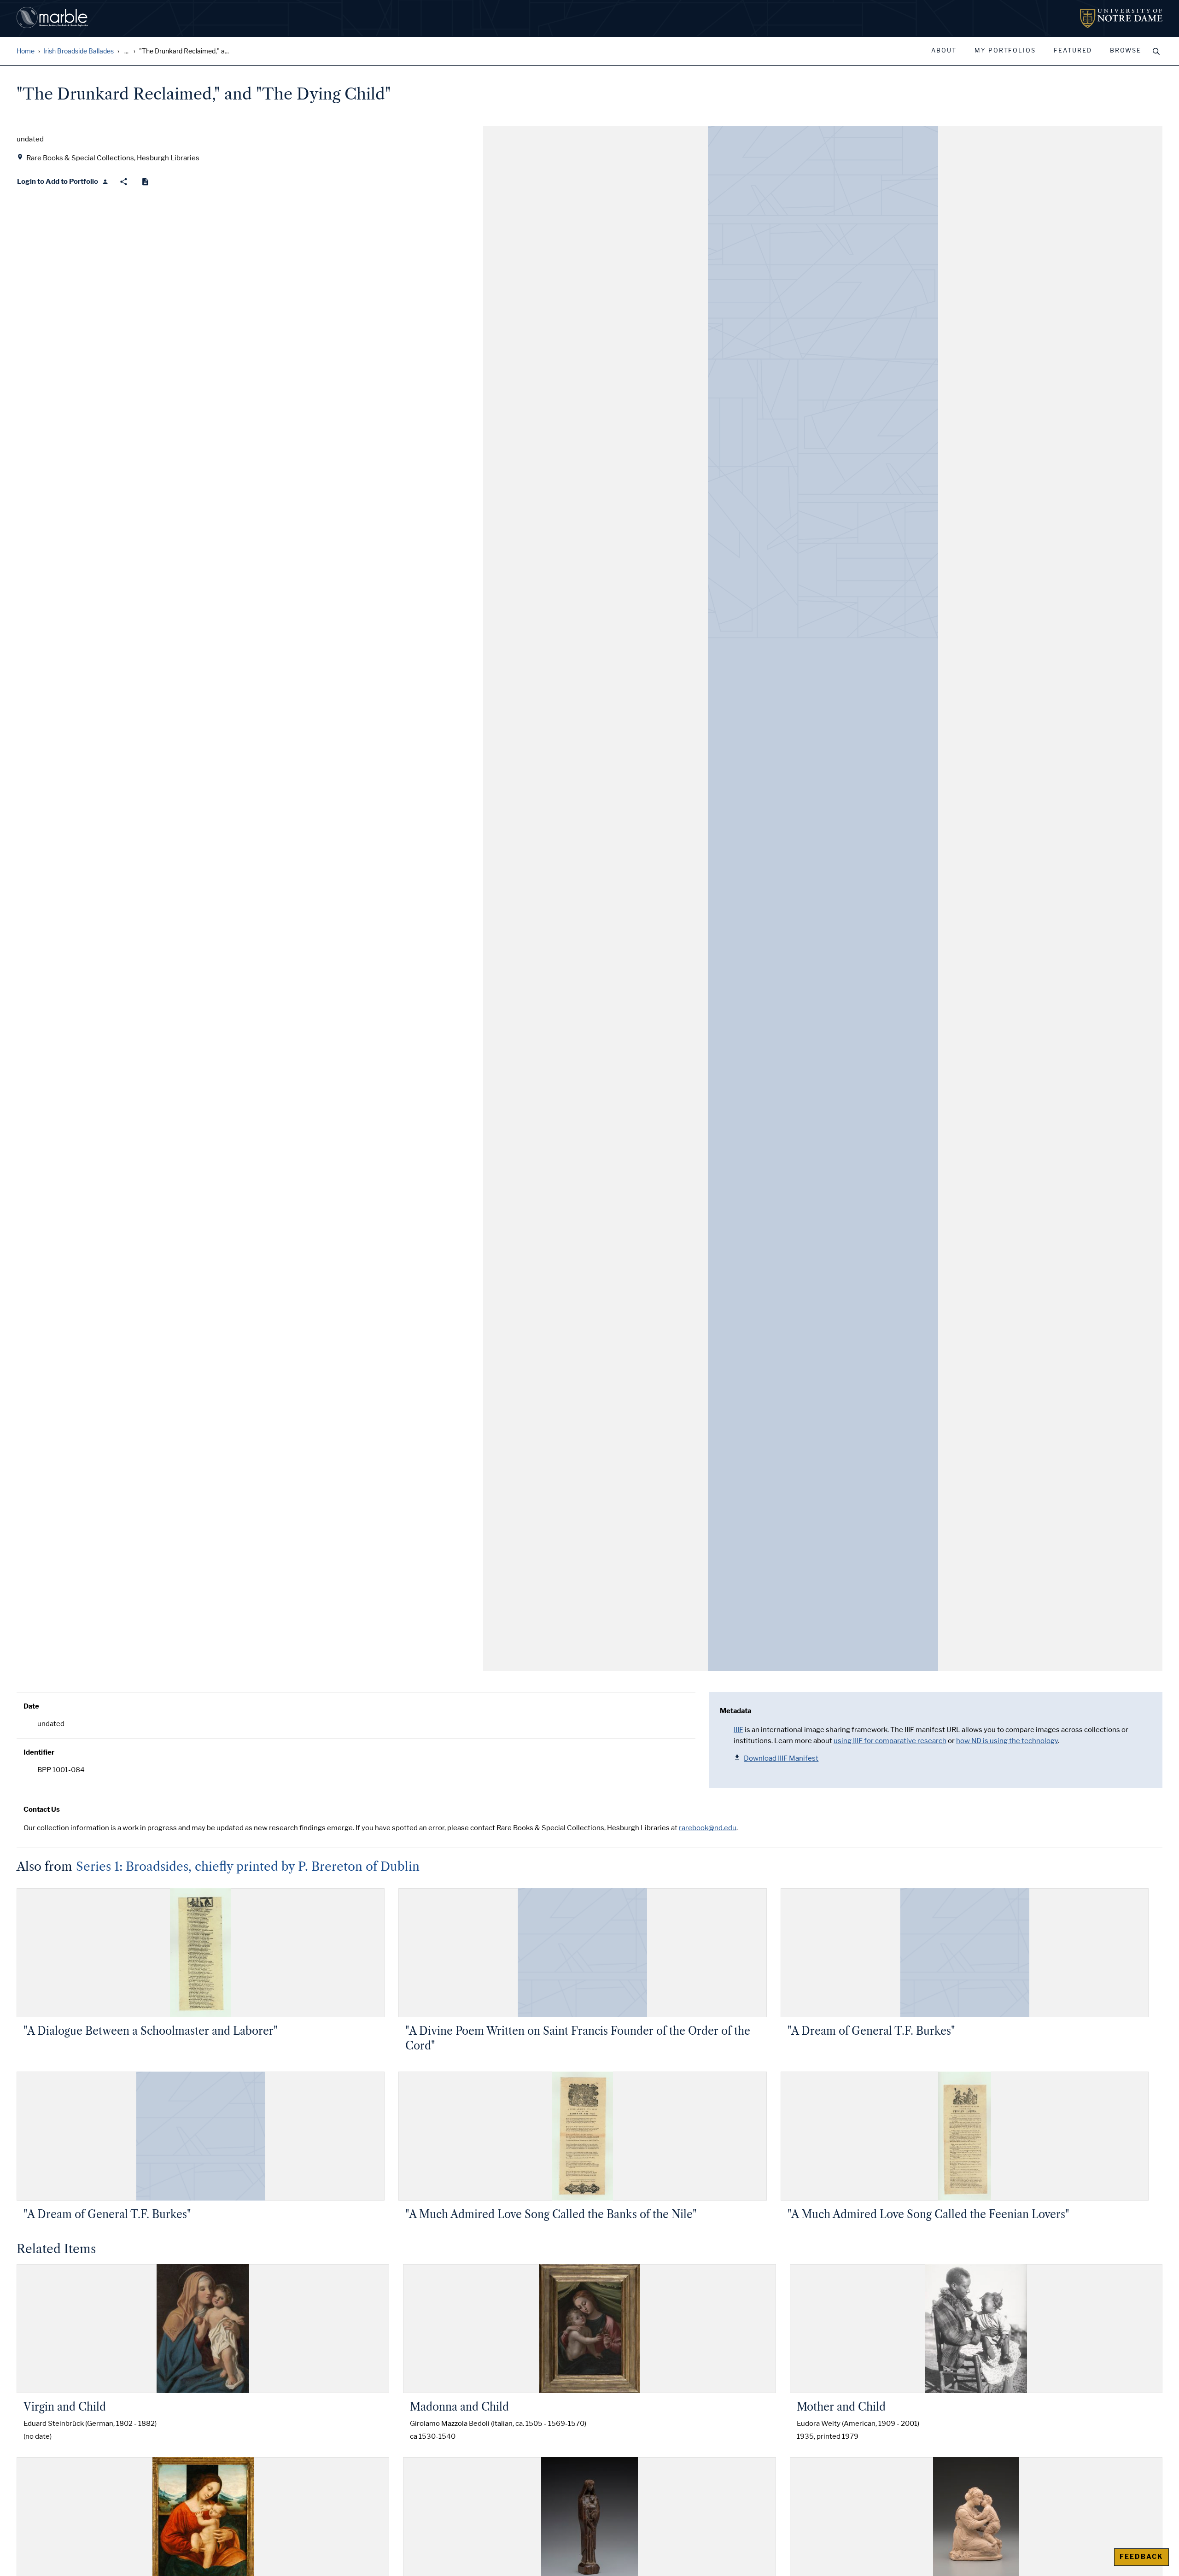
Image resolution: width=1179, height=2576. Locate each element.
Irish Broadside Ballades (79, 51)
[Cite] (145, 182)
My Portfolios (1005, 51)
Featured (1073, 51)
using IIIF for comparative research (890, 1741)
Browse (1126, 51)
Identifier (39, 1752)
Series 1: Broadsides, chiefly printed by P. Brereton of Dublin (248, 1867)
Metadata (735, 1711)
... (126, 51)
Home (26, 51)
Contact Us (42, 1809)
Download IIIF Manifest (781, 1758)
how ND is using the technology (1007, 1741)
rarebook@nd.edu (708, 1828)
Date (31, 1706)
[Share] (124, 182)
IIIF (738, 1730)
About (944, 51)
